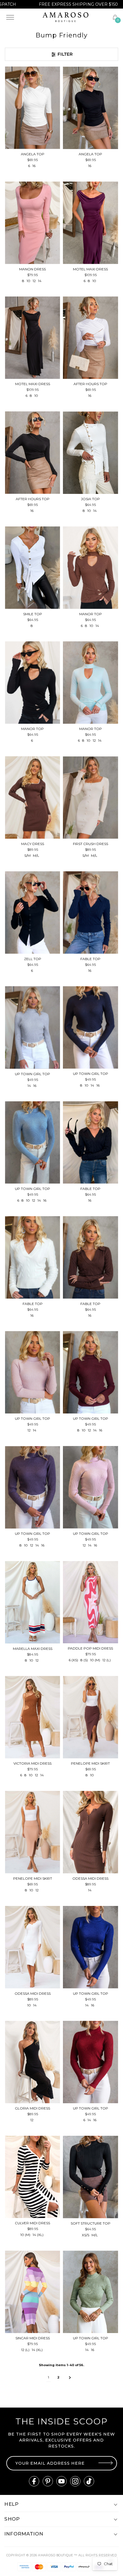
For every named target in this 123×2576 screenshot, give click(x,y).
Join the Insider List (92, 1296)
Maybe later (92, 1305)
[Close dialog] (119, 1257)
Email (70, 1280)
